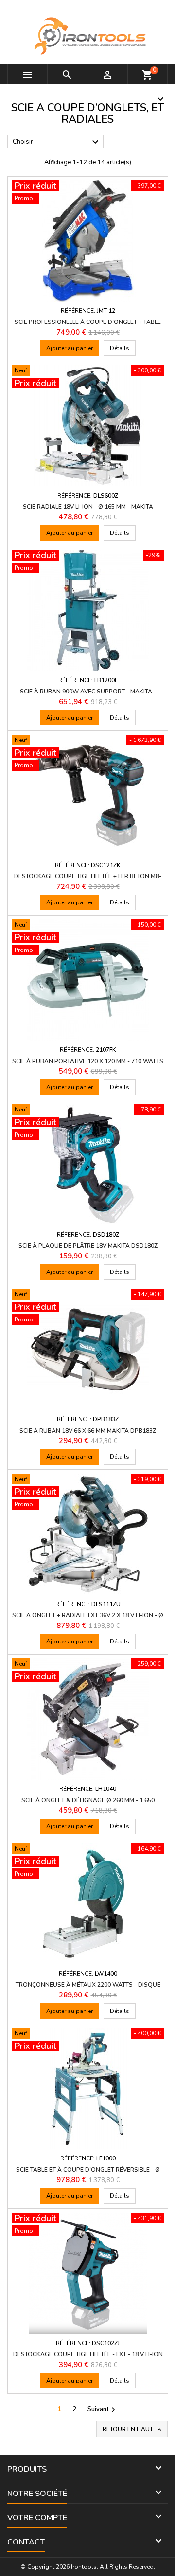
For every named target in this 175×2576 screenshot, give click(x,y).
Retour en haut (133, 2429)
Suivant (103, 2409)
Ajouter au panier (70, 348)
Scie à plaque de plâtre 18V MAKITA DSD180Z (88, 1246)
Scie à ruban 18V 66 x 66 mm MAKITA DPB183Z (88, 1431)
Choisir (57, 142)
